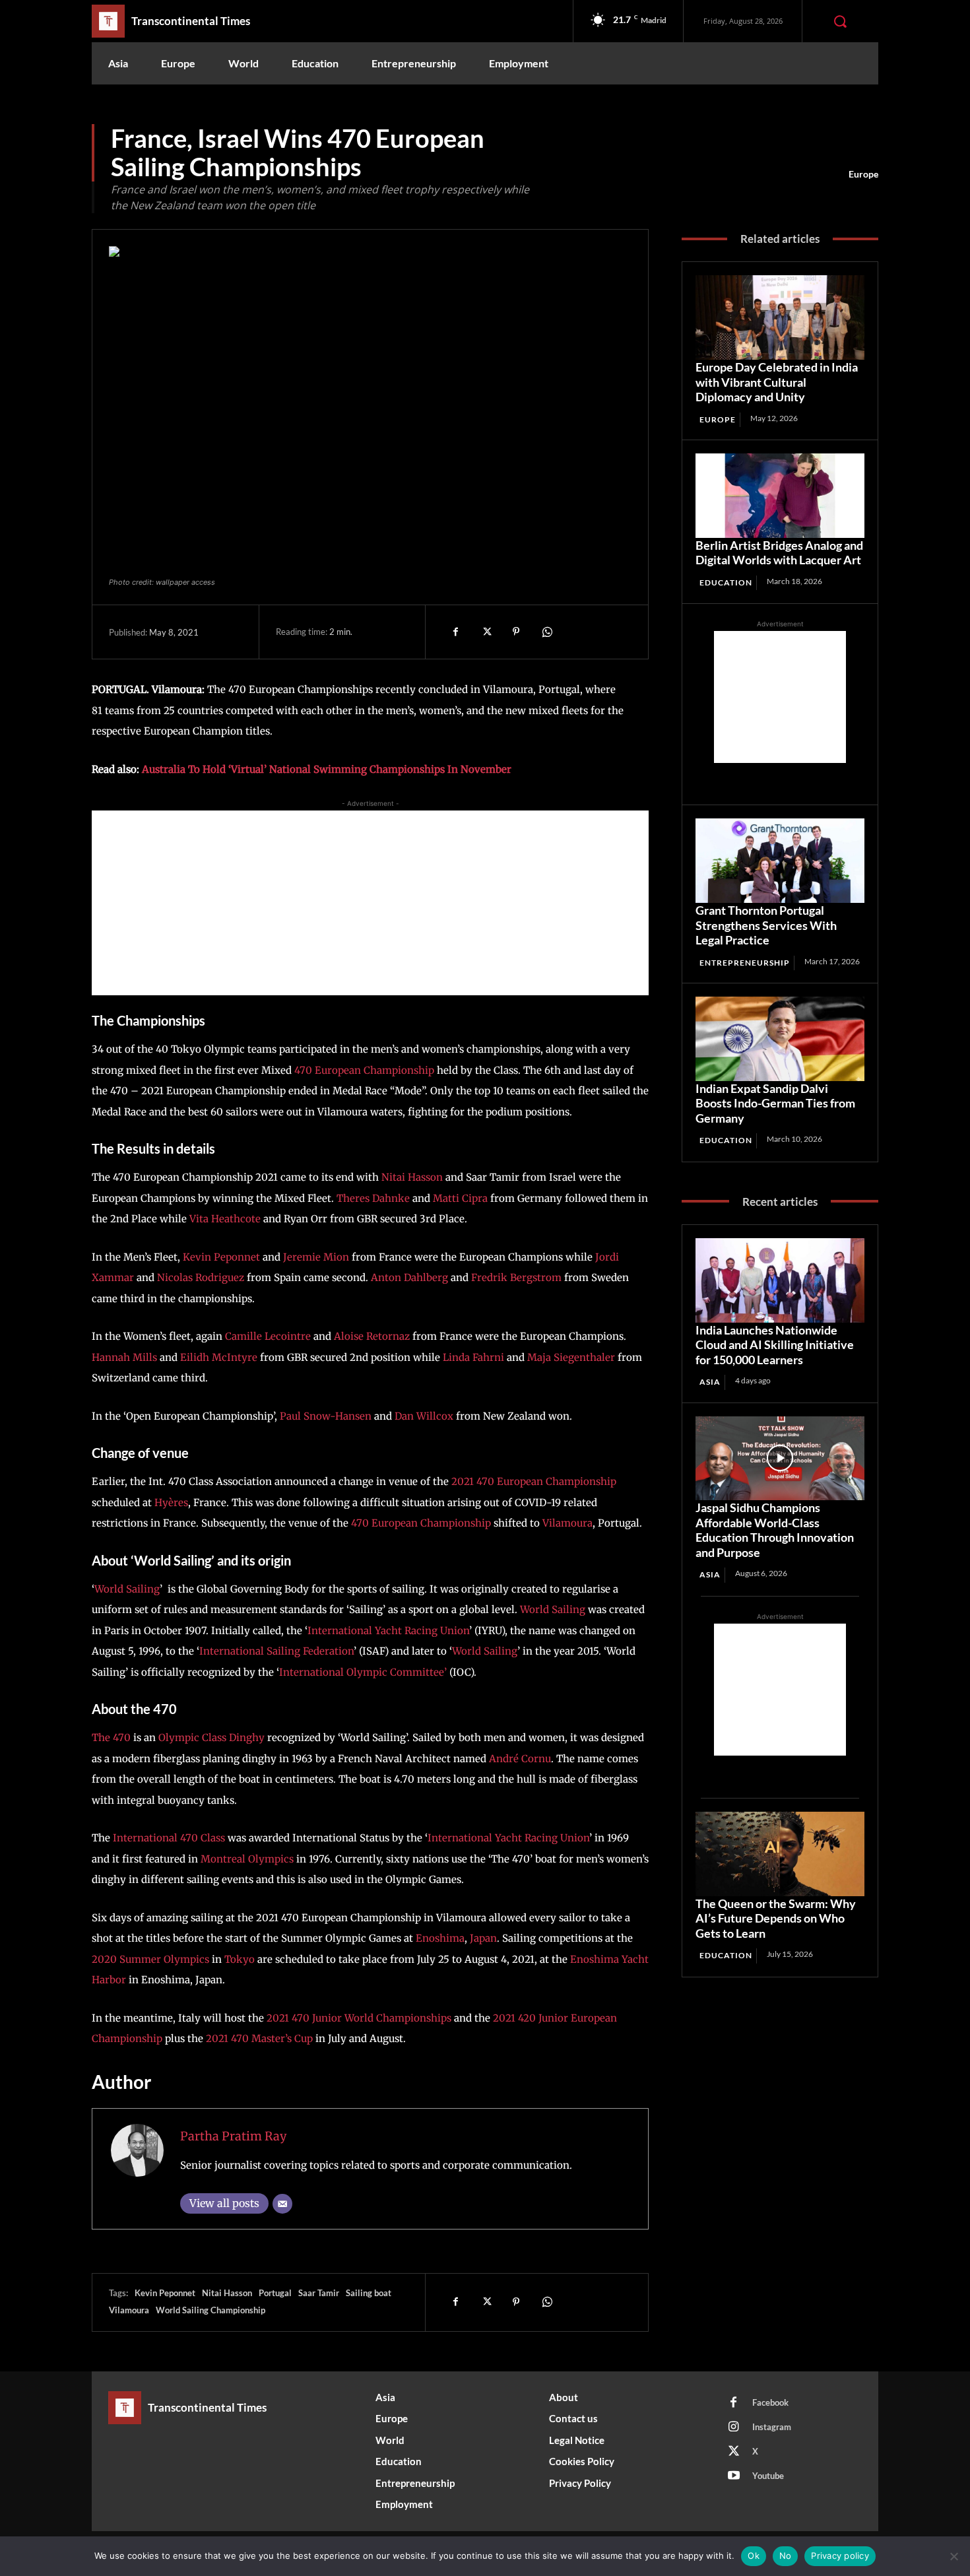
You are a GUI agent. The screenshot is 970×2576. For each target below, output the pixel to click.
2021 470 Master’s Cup (258, 2038)
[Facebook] (455, 632)
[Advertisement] (370, 903)
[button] (840, 21)
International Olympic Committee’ (363, 1672)
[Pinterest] (516, 632)
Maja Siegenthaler (571, 1357)
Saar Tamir (319, 2293)
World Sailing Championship (210, 2310)
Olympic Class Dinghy (211, 1737)
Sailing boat (369, 2293)
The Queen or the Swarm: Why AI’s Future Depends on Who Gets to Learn (776, 1918)
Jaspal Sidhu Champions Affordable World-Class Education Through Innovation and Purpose (775, 1530)
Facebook (770, 2402)
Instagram (772, 2427)
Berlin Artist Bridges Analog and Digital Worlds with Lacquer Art (779, 553)
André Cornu (520, 1759)
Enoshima (440, 1938)
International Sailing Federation (276, 1651)
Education (726, 582)
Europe (863, 174)
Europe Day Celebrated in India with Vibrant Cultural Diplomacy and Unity (777, 382)
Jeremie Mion (316, 1257)
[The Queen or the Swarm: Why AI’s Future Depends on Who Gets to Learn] (780, 1854)
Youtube (768, 2476)
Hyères (171, 1503)
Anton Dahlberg (409, 1277)
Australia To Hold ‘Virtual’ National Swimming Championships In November (327, 769)
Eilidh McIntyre (219, 1357)
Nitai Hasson (412, 1177)
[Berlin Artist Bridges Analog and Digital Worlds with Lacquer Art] (780, 496)
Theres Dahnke (373, 1198)
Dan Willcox (424, 1416)
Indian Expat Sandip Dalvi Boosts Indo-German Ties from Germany (775, 1103)
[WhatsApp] (546, 632)
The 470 (111, 1737)
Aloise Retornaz (372, 1336)
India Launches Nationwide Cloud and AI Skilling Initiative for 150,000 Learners (775, 1345)
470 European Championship (364, 1070)
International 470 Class (169, 1838)
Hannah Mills (124, 1357)
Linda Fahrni (473, 1357)
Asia (710, 1382)
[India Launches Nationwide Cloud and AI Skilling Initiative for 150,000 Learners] (780, 1280)
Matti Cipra (460, 1198)
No (786, 2556)
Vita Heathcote (225, 1219)
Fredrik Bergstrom (516, 1277)
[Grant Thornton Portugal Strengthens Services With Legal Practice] (780, 861)
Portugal (275, 2293)
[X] (486, 632)
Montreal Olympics (247, 1859)
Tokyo (240, 1959)
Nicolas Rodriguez (202, 1277)
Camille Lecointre (268, 1336)
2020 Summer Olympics (150, 1959)
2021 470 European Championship (534, 1481)
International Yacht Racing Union (388, 1631)
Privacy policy (840, 2556)
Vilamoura (567, 1523)
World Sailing (127, 1589)
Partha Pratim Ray (233, 2136)
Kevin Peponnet (221, 1257)
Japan (483, 1938)
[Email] (282, 2204)
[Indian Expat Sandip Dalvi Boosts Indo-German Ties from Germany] (780, 1039)
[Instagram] (734, 2427)
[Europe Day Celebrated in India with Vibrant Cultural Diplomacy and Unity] (780, 317)
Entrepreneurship (745, 963)
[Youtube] (734, 2476)
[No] (954, 2556)
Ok (754, 2556)
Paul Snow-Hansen (326, 1416)
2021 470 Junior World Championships (359, 2018)
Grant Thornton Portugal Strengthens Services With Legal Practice (766, 925)
